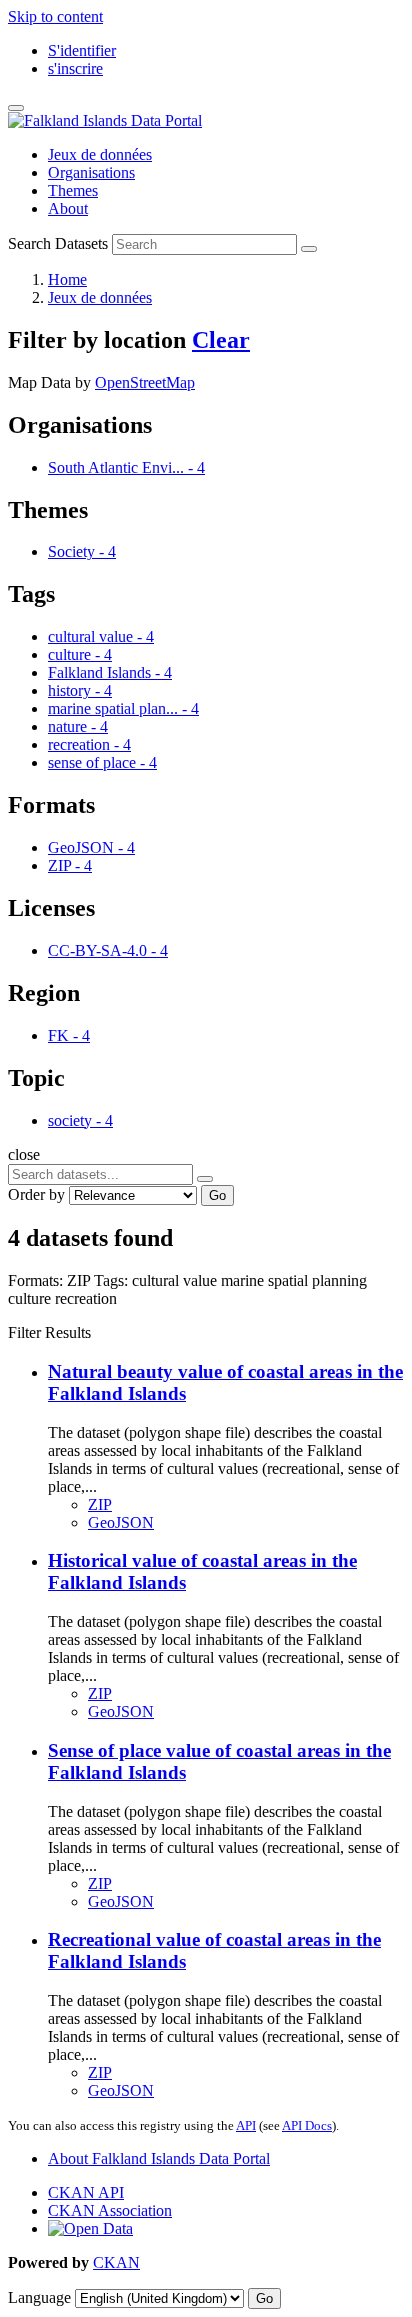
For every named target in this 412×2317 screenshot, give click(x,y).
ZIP (100, 1504)
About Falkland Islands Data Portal (159, 2158)
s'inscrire (75, 68)
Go (217, 1195)
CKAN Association (110, 2210)
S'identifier (82, 50)
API (246, 2125)
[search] (205, 1179)
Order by (36, 1194)
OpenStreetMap (145, 382)
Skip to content (55, 16)
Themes (73, 190)
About (68, 208)
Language (39, 2297)
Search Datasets (58, 243)
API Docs (307, 2125)
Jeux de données (100, 154)
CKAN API (86, 2192)
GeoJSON (121, 1522)
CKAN (116, 2262)
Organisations (91, 172)
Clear (221, 340)
